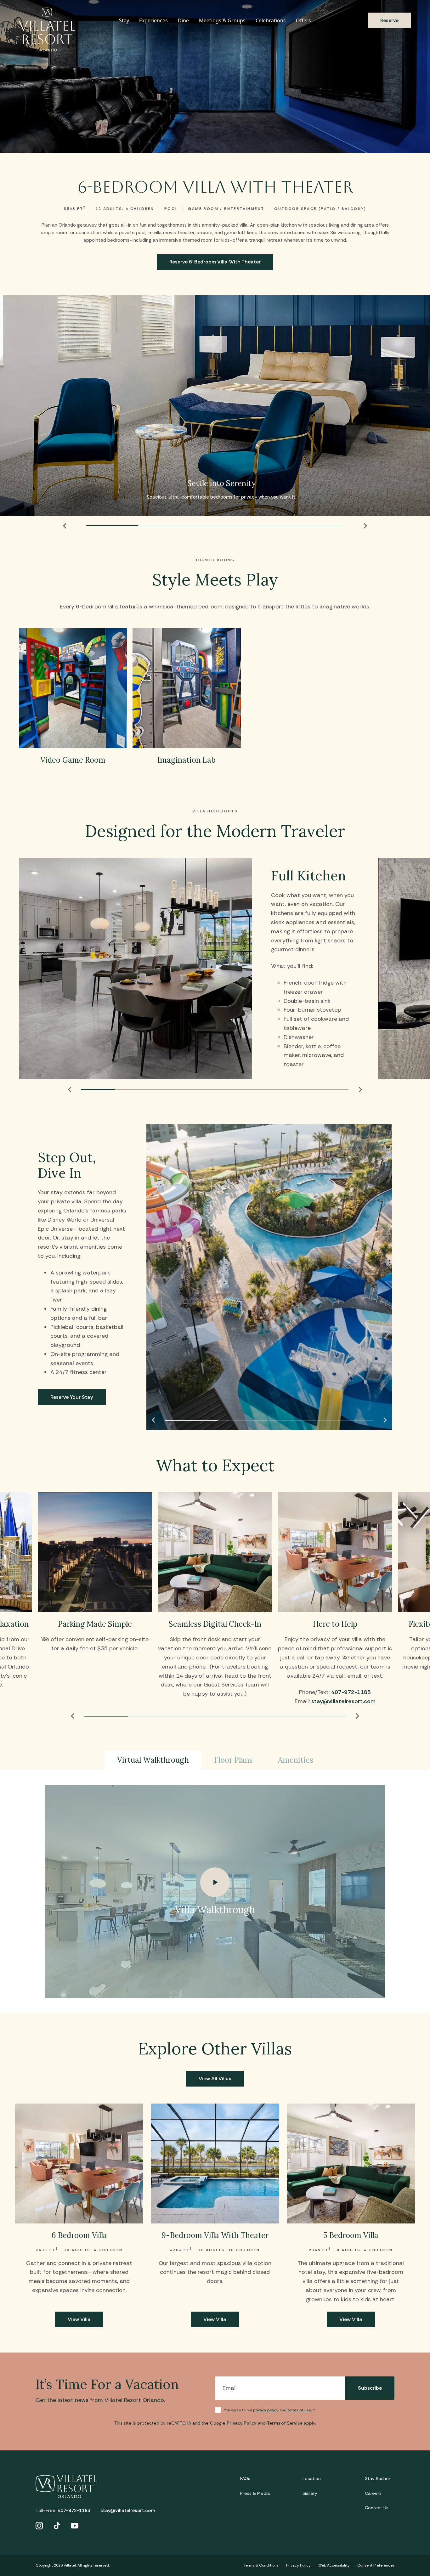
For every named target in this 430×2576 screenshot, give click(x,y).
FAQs (245, 2478)
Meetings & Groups (222, 20)
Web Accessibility (334, 2565)
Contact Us (377, 2508)
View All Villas (215, 2079)
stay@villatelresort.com (343, 1701)
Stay (124, 20)
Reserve (389, 20)
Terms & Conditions (261, 2565)
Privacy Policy (242, 2423)
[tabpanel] (215, 1892)
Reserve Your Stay (72, 1397)
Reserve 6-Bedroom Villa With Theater (215, 262)
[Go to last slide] (65, 526)
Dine (183, 20)
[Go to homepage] (47, 30)
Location (312, 2478)
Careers (373, 2493)
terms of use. (300, 2410)
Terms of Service (285, 2423)
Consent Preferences (376, 2565)
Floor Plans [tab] (233, 1760)
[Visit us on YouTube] (75, 2526)
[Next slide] (365, 526)
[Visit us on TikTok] (57, 2526)
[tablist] (215, 1760)
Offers (303, 20)
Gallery (310, 2493)
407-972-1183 (351, 1692)
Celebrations (271, 20)
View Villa (79, 2319)
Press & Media (255, 2493)
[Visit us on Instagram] (39, 2526)
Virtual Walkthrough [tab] (153, 1760)
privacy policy (266, 2410)
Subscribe (370, 2388)
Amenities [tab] (296, 1760)
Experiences (153, 20)
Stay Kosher (378, 2478)
